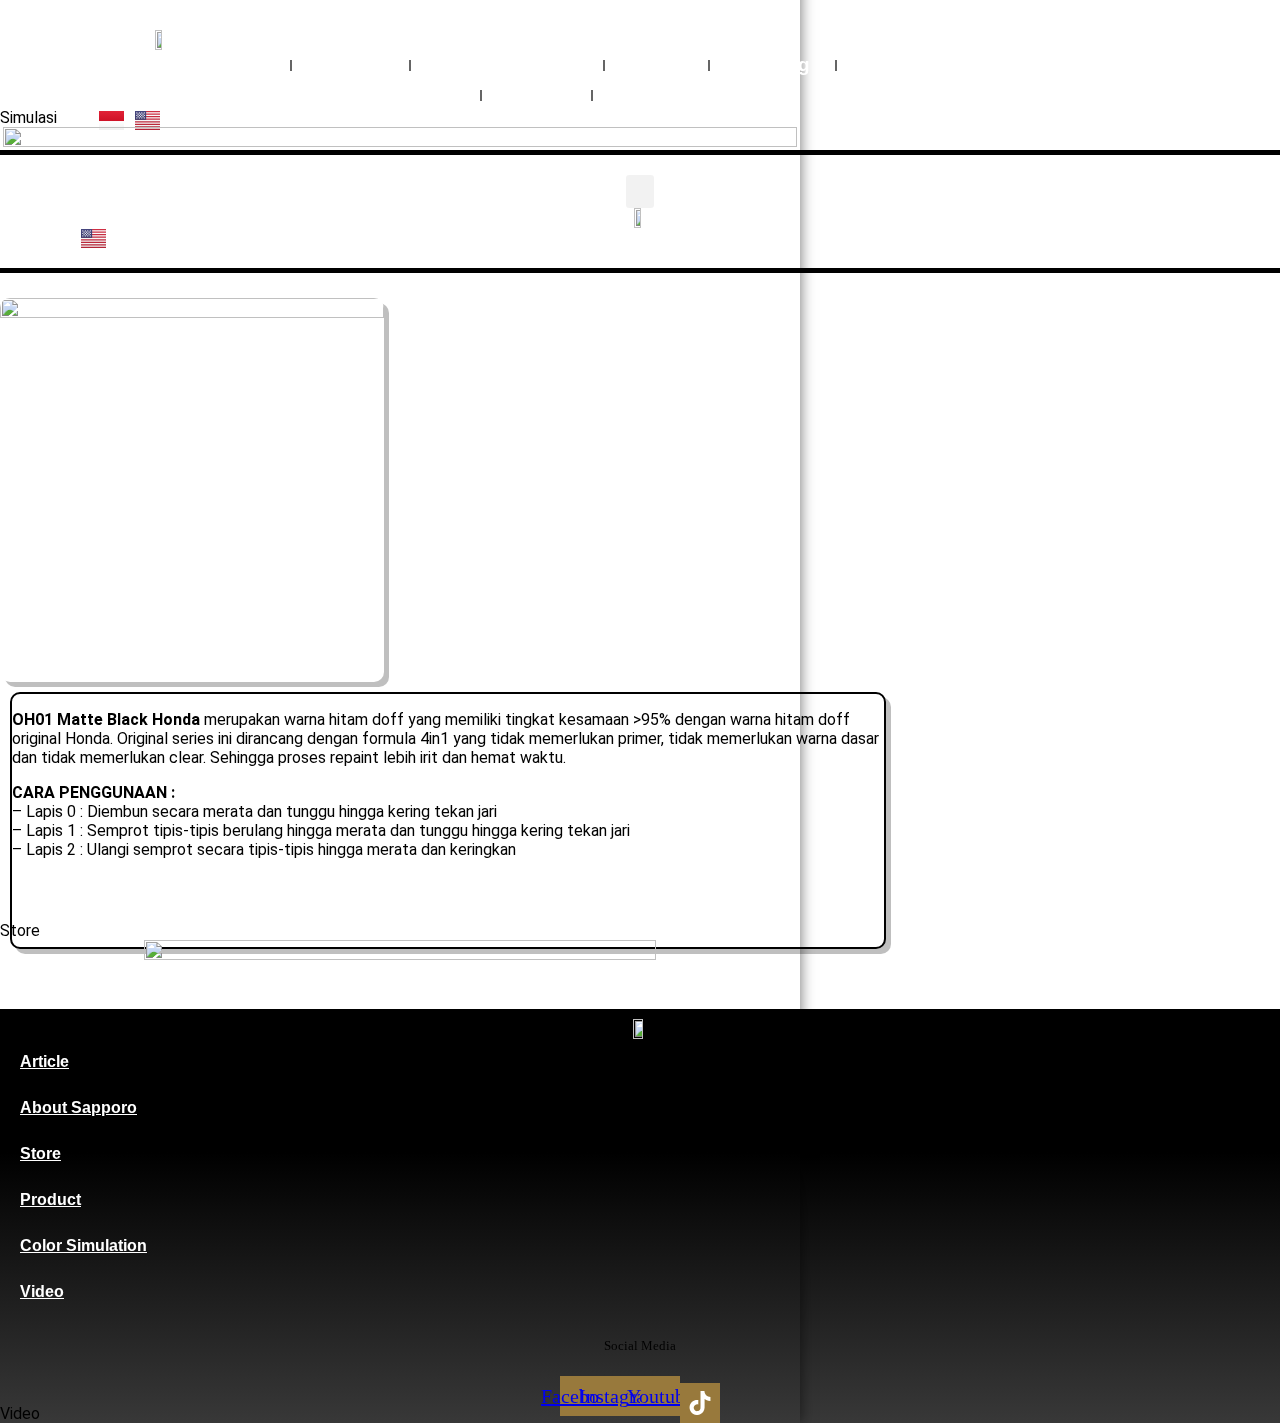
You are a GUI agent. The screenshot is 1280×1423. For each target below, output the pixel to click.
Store (40, 1153)
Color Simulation (83, 1245)
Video (656, 64)
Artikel (536, 94)
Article (44, 1061)
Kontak (651, 94)
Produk (350, 64)
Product (50, 1199)
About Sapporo (78, 1107)
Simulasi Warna (507, 64)
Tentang (772, 64)
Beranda (226, 64)
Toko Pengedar (385, 94)
